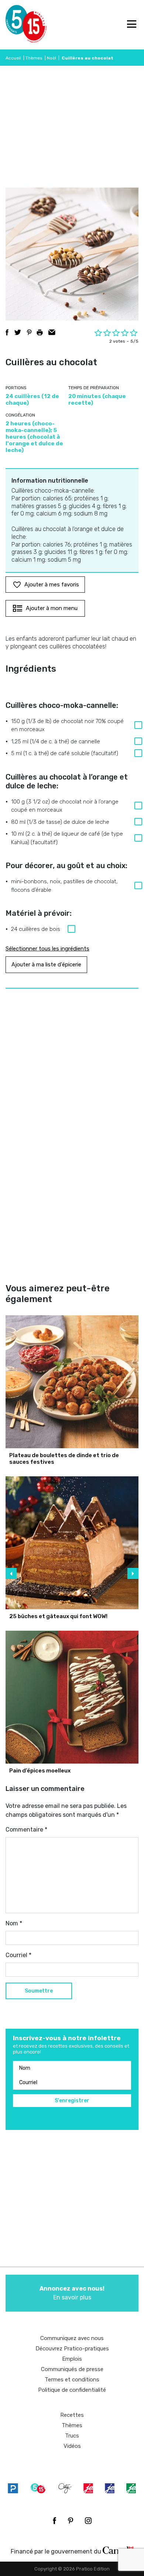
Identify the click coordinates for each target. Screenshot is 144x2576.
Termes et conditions (72, 2380)
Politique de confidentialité (72, 2390)
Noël (52, 58)
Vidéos (72, 2446)
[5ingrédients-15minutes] (38, 2488)
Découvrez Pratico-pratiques (72, 2349)
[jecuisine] (88, 2488)
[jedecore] (110, 2488)
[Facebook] (54, 2521)
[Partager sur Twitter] (18, 332)
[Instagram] (88, 2521)
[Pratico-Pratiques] (13, 2488)
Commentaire (26, 1830)
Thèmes (34, 58)
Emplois (72, 2359)
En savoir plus (72, 2293)
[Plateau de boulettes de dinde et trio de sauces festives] (72, 1382)
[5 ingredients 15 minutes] (18, 25)
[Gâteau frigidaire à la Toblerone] (72, 1543)
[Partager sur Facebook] (7, 332)
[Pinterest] (71, 2521)
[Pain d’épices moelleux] (72, 1697)
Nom (14, 1923)
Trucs (72, 2436)
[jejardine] (131, 2488)
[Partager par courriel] (52, 332)
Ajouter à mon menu (52, 608)
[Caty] (65, 2488)
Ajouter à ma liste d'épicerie (46, 965)
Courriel (18, 1955)
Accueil (13, 58)
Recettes (72, 2415)
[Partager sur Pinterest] (29, 332)
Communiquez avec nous (72, 2338)
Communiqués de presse (72, 2369)
